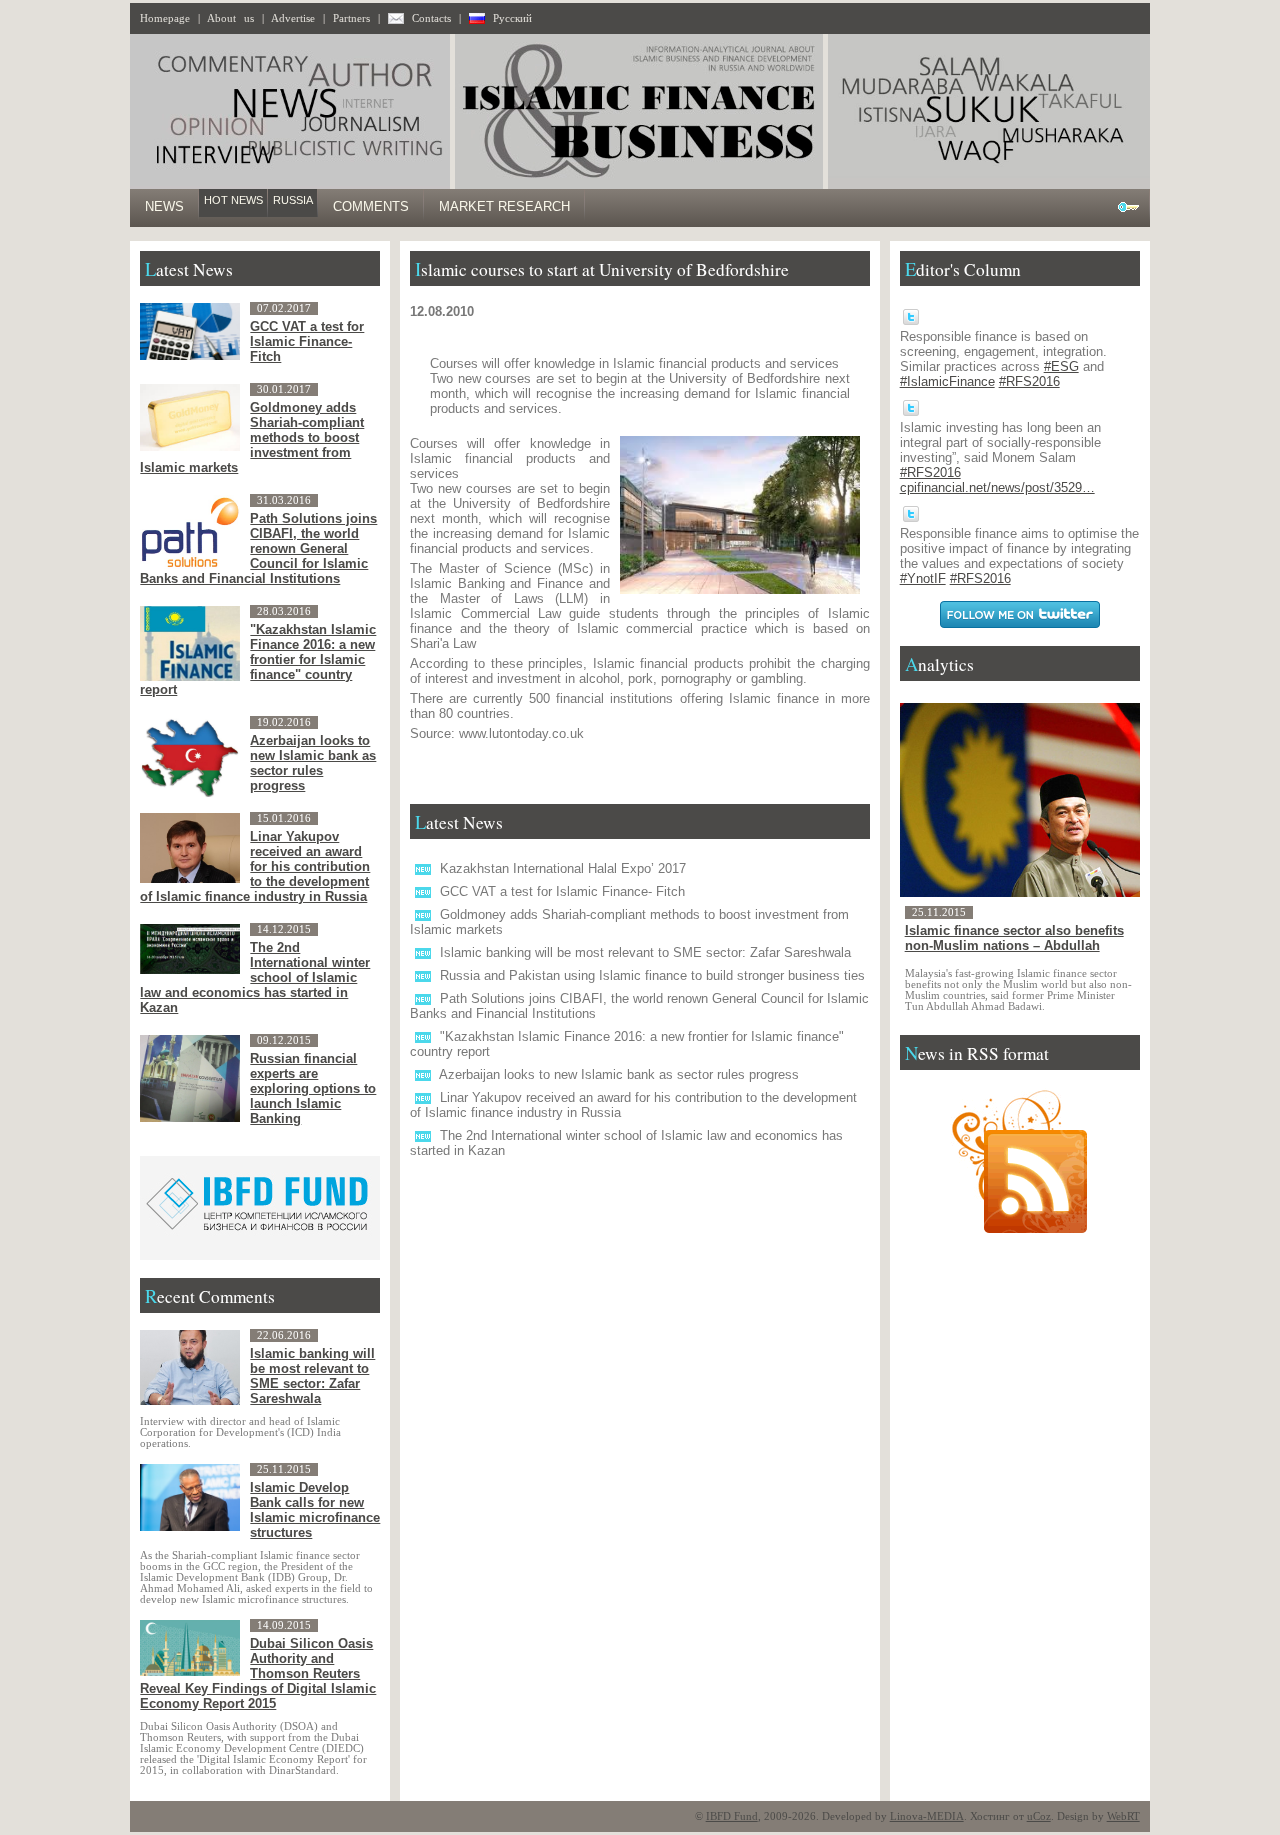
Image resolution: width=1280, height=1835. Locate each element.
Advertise (293, 18)
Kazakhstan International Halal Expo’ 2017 (563, 868)
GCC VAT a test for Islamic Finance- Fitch (562, 891)
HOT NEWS (233, 200)
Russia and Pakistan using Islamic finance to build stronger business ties (652, 975)
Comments (371, 206)
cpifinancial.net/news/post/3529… (997, 487)
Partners (351, 18)
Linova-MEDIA (927, 1816)
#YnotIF (923, 578)
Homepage (165, 18)
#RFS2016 (1029, 381)
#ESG (1061, 366)
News (164, 206)
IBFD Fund (732, 1816)
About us (230, 18)
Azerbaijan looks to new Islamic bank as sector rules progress (619, 1074)
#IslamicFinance (947, 381)
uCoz (1039, 1816)
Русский (512, 18)
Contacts (431, 18)
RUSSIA (293, 200)
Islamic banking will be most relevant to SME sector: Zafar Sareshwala (645, 952)
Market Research (504, 206)
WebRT (1123, 1816)
